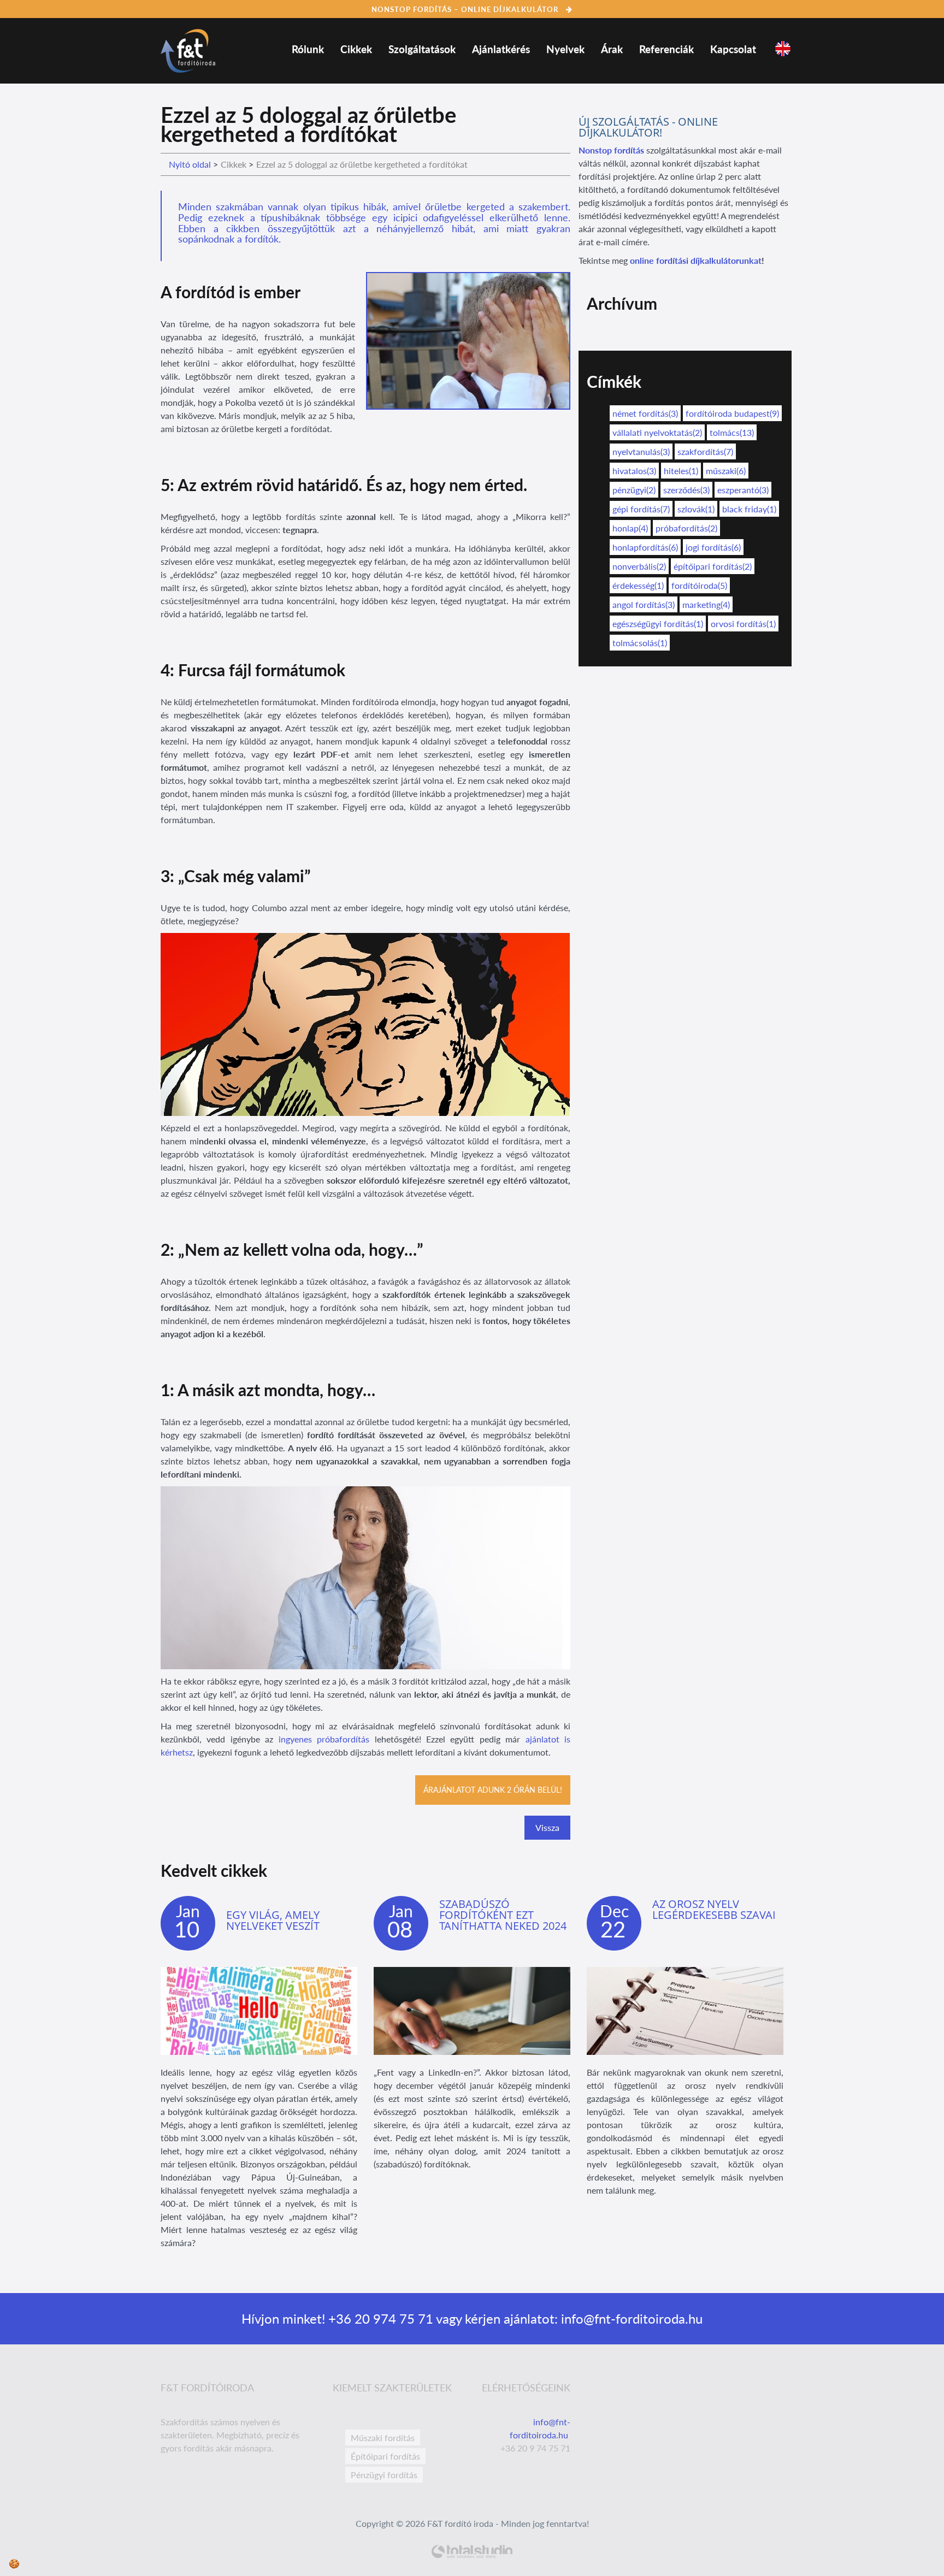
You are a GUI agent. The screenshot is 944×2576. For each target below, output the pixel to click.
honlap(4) (630, 528)
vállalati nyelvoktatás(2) (657, 432)
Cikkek (356, 49)
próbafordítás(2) (686, 528)
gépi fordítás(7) (641, 509)
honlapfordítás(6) (645, 547)
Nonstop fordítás (611, 150)
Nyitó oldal (190, 164)
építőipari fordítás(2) (713, 566)
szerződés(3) (686, 490)
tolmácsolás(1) (640, 643)
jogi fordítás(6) (713, 547)
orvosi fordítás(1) (743, 624)
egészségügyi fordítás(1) (658, 624)
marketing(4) (706, 604)
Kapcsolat (733, 49)
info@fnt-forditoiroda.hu (630, 2318)
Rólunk (308, 49)
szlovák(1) (696, 509)
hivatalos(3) (634, 471)
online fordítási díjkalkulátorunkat (696, 260)
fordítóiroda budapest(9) (732, 413)
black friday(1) (749, 509)
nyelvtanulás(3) (641, 451)
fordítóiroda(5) (699, 585)
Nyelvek (565, 49)
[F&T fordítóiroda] (188, 48)
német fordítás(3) (645, 413)
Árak (612, 49)
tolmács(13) (732, 432)
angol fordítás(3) (644, 604)
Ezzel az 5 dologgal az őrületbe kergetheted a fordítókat (362, 164)
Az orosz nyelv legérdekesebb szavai (714, 1909)
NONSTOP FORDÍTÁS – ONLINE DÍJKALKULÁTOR (466, 9)
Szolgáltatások (422, 49)
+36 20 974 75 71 (379, 2318)
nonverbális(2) (639, 566)
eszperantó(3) (743, 490)
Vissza (547, 1827)
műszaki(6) (726, 471)
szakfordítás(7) (705, 451)
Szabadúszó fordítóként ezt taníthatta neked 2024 (503, 1915)
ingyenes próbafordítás (324, 1739)
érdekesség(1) (638, 585)
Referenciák (666, 49)
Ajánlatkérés (501, 49)
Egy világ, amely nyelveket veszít (273, 1920)
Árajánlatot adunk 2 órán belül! (493, 1790)
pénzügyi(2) (634, 490)
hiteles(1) (681, 471)
